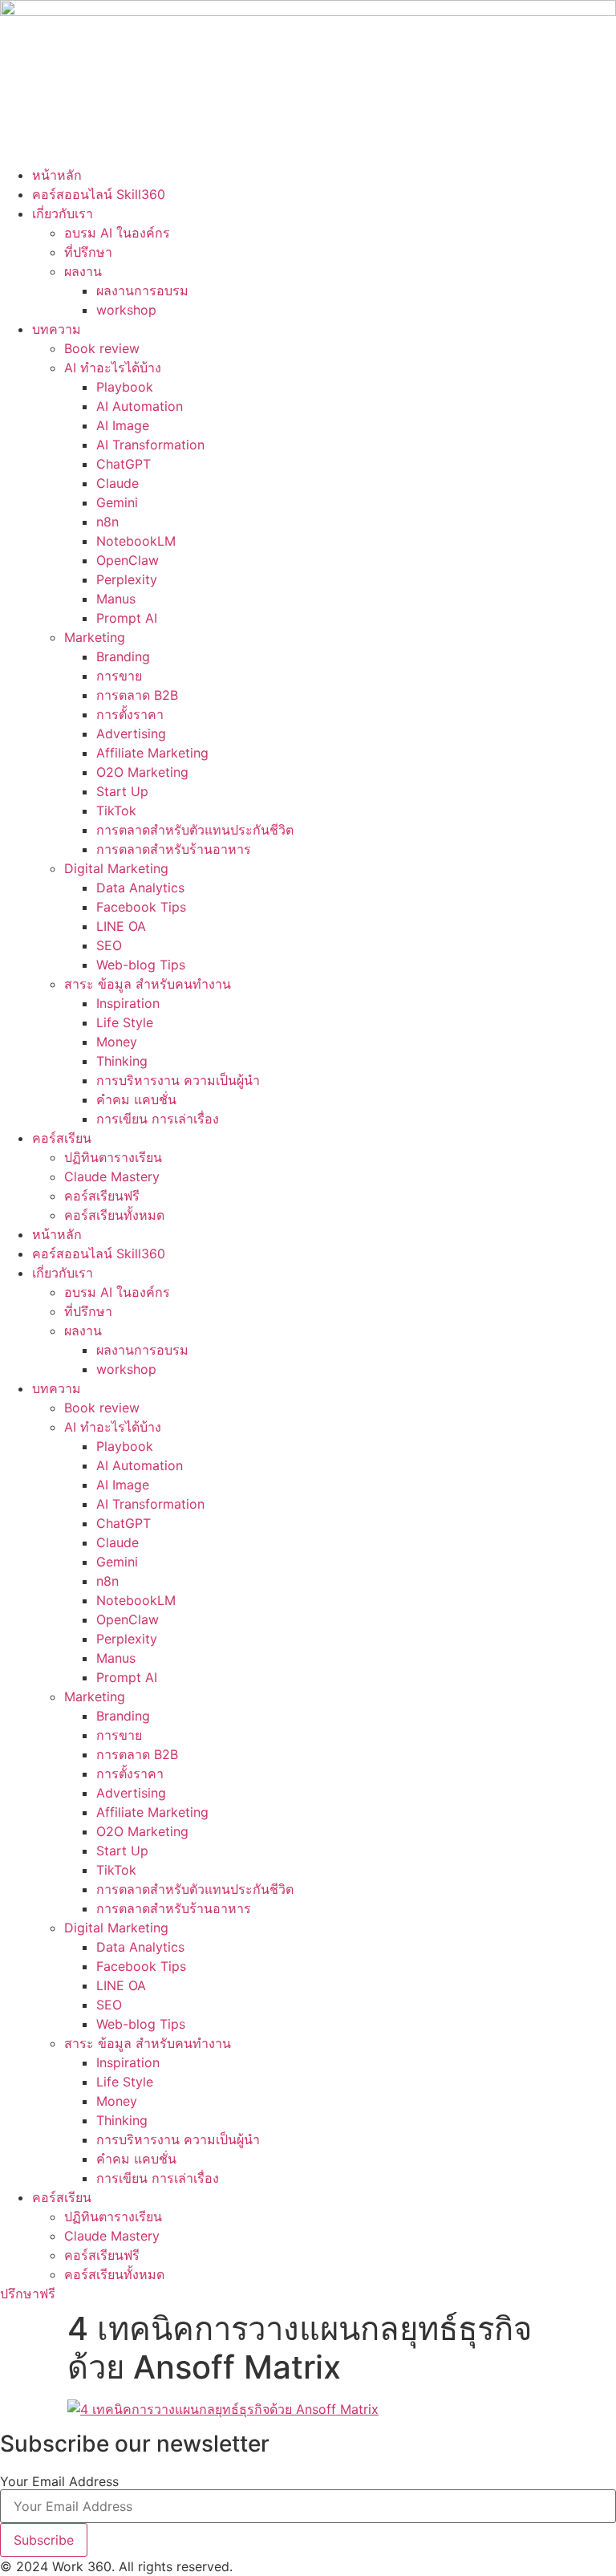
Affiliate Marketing (152, 753)
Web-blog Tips (141, 965)
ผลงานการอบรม (142, 291)
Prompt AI (127, 618)
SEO (109, 945)
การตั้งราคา (130, 714)
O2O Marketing (142, 772)
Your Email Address (59, 2481)
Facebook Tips (141, 907)
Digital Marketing (116, 868)
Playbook (125, 387)
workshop (126, 310)
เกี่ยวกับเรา (63, 213)
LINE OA (121, 926)
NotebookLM (136, 541)
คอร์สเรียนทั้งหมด (114, 1215)
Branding (123, 656)
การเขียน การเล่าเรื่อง (158, 1119)
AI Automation (140, 406)
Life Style (125, 1022)
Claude (118, 483)
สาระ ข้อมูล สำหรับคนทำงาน (148, 984)
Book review (102, 348)
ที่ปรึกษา (88, 252)
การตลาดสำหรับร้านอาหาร (174, 849)
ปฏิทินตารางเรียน (113, 1157)
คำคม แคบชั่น (136, 1099)
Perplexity (127, 579)
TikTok (116, 811)
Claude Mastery (112, 1176)
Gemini (117, 502)
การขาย (119, 676)
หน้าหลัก (57, 175)
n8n (107, 522)
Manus (116, 599)
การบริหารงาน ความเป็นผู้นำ (178, 1080)
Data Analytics (140, 888)
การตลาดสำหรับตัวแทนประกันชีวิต (195, 830)
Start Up (122, 791)
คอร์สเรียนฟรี (102, 1196)
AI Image (123, 425)
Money (117, 1042)
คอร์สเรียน (62, 1138)
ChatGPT (124, 464)
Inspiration (128, 1003)
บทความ (57, 329)
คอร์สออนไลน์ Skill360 (99, 194)
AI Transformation (150, 445)
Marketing (95, 637)
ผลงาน (83, 271)
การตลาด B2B (137, 695)
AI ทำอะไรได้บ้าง (113, 368)
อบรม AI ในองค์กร (117, 233)
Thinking (122, 1061)
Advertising (131, 733)
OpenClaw (128, 560)
